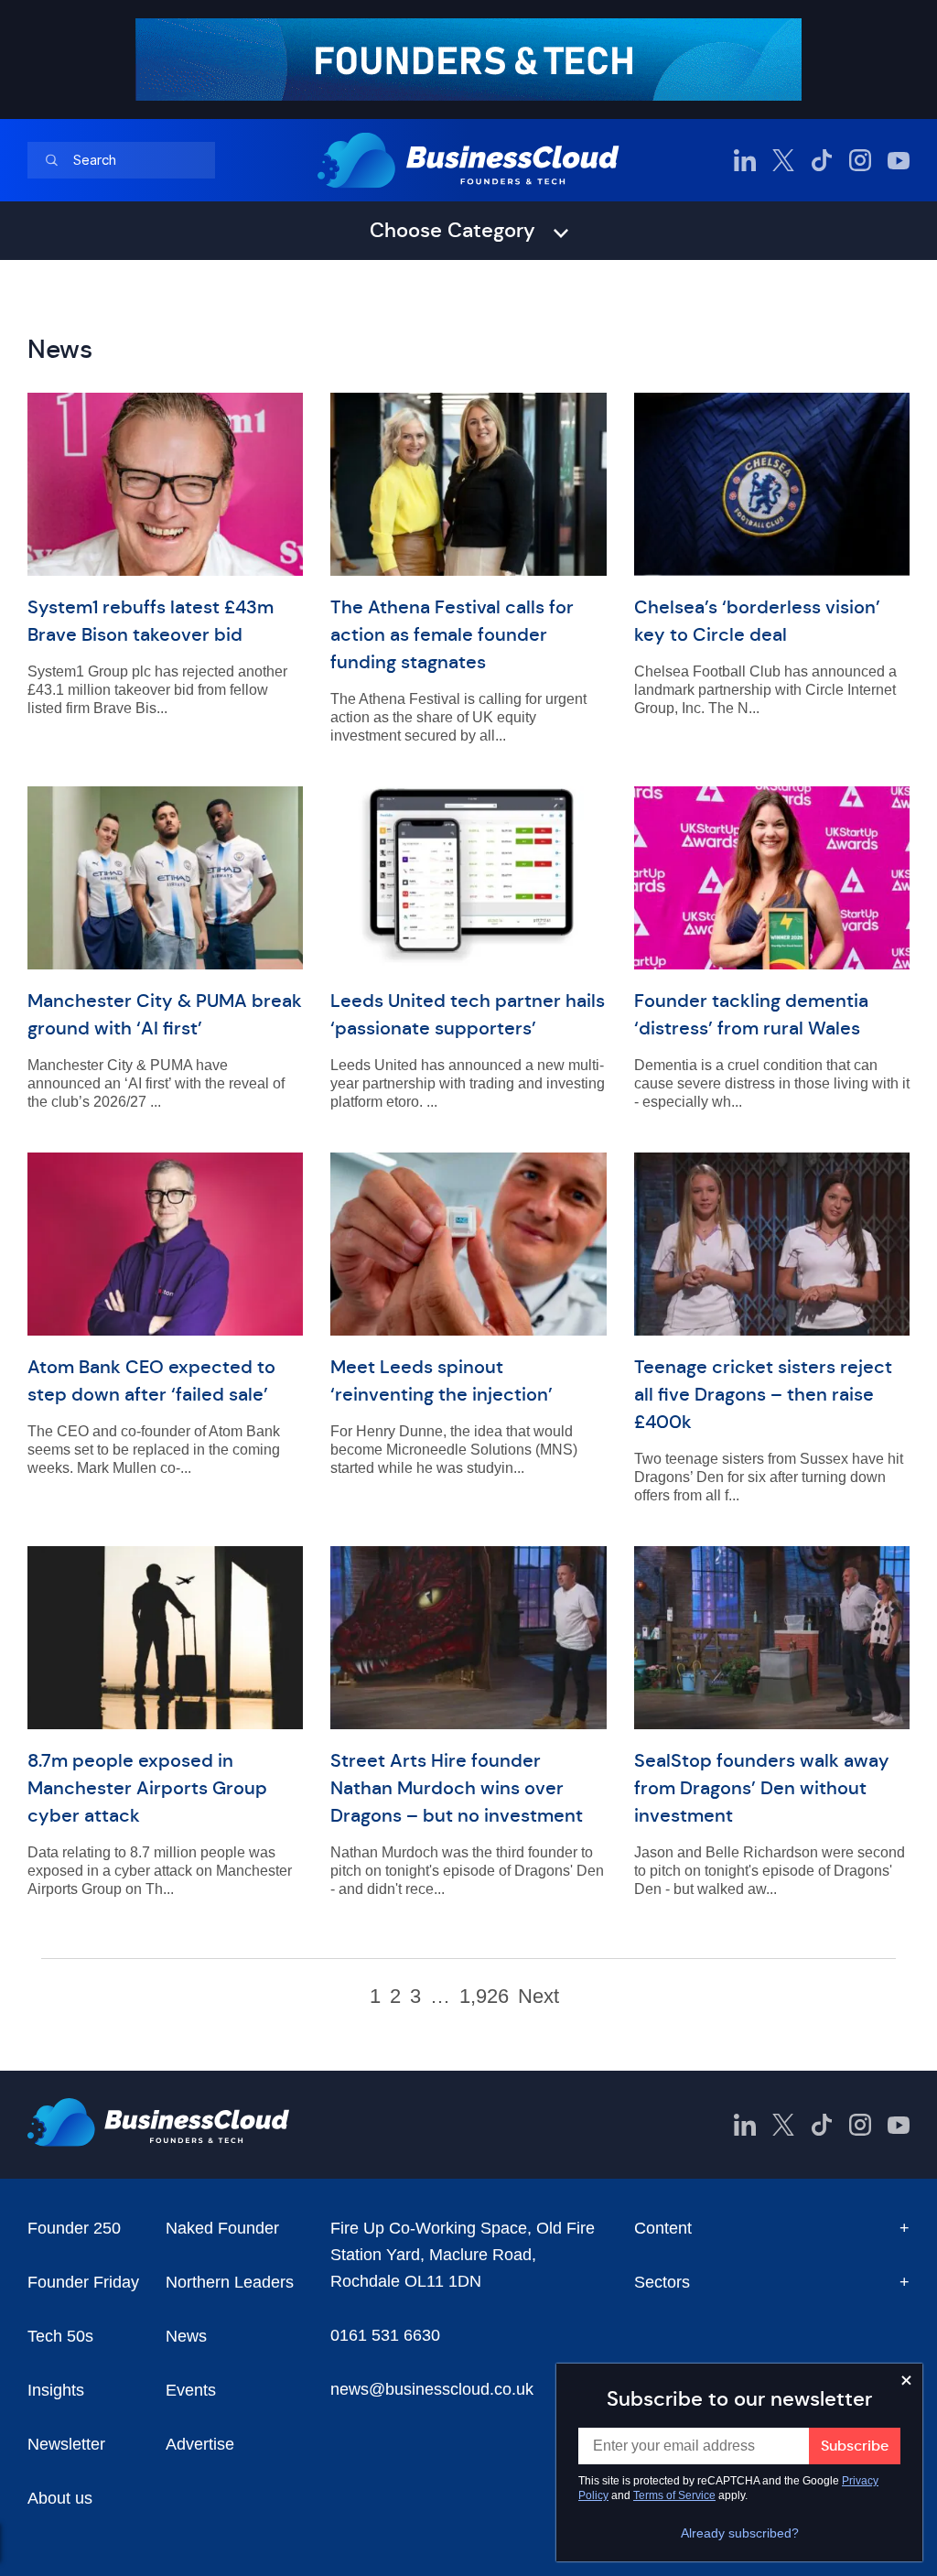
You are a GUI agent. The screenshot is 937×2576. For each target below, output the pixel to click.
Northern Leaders (230, 2282)
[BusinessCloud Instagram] (860, 160)
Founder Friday (83, 2282)
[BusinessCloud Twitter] (783, 160)
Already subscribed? (740, 2533)
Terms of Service (674, 2495)
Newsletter (66, 2444)
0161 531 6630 (385, 2335)
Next (539, 1997)
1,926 (484, 1997)
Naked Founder (222, 2228)
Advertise (200, 2444)
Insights (56, 2390)
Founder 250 (74, 2228)
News (186, 2336)
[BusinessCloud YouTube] (899, 160)
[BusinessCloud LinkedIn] (745, 160)
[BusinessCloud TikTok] (822, 160)
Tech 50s (60, 2336)
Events (191, 2390)
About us (60, 2498)
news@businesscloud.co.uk (432, 2389)
